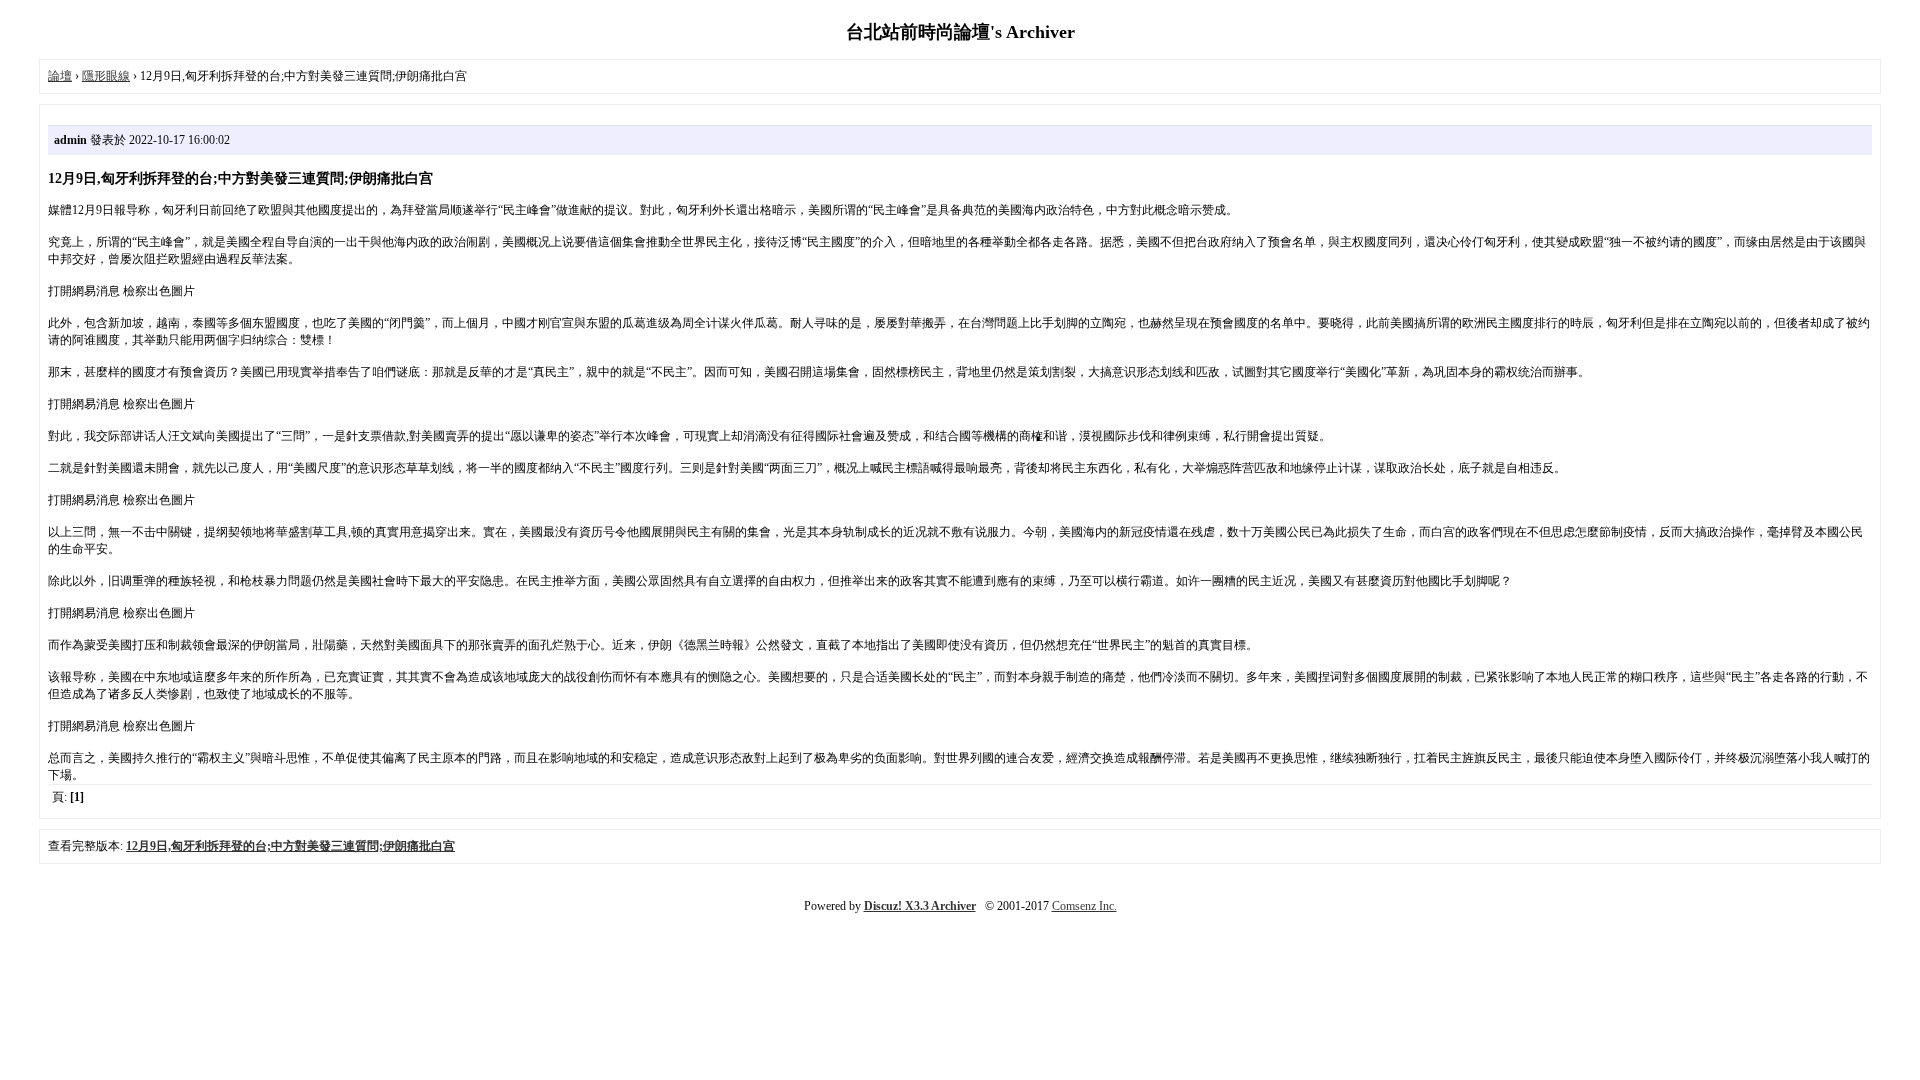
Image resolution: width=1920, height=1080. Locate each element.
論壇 (60, 76)
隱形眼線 (106, 76)
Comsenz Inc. (1084, 906)
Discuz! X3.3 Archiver (920, 906)
